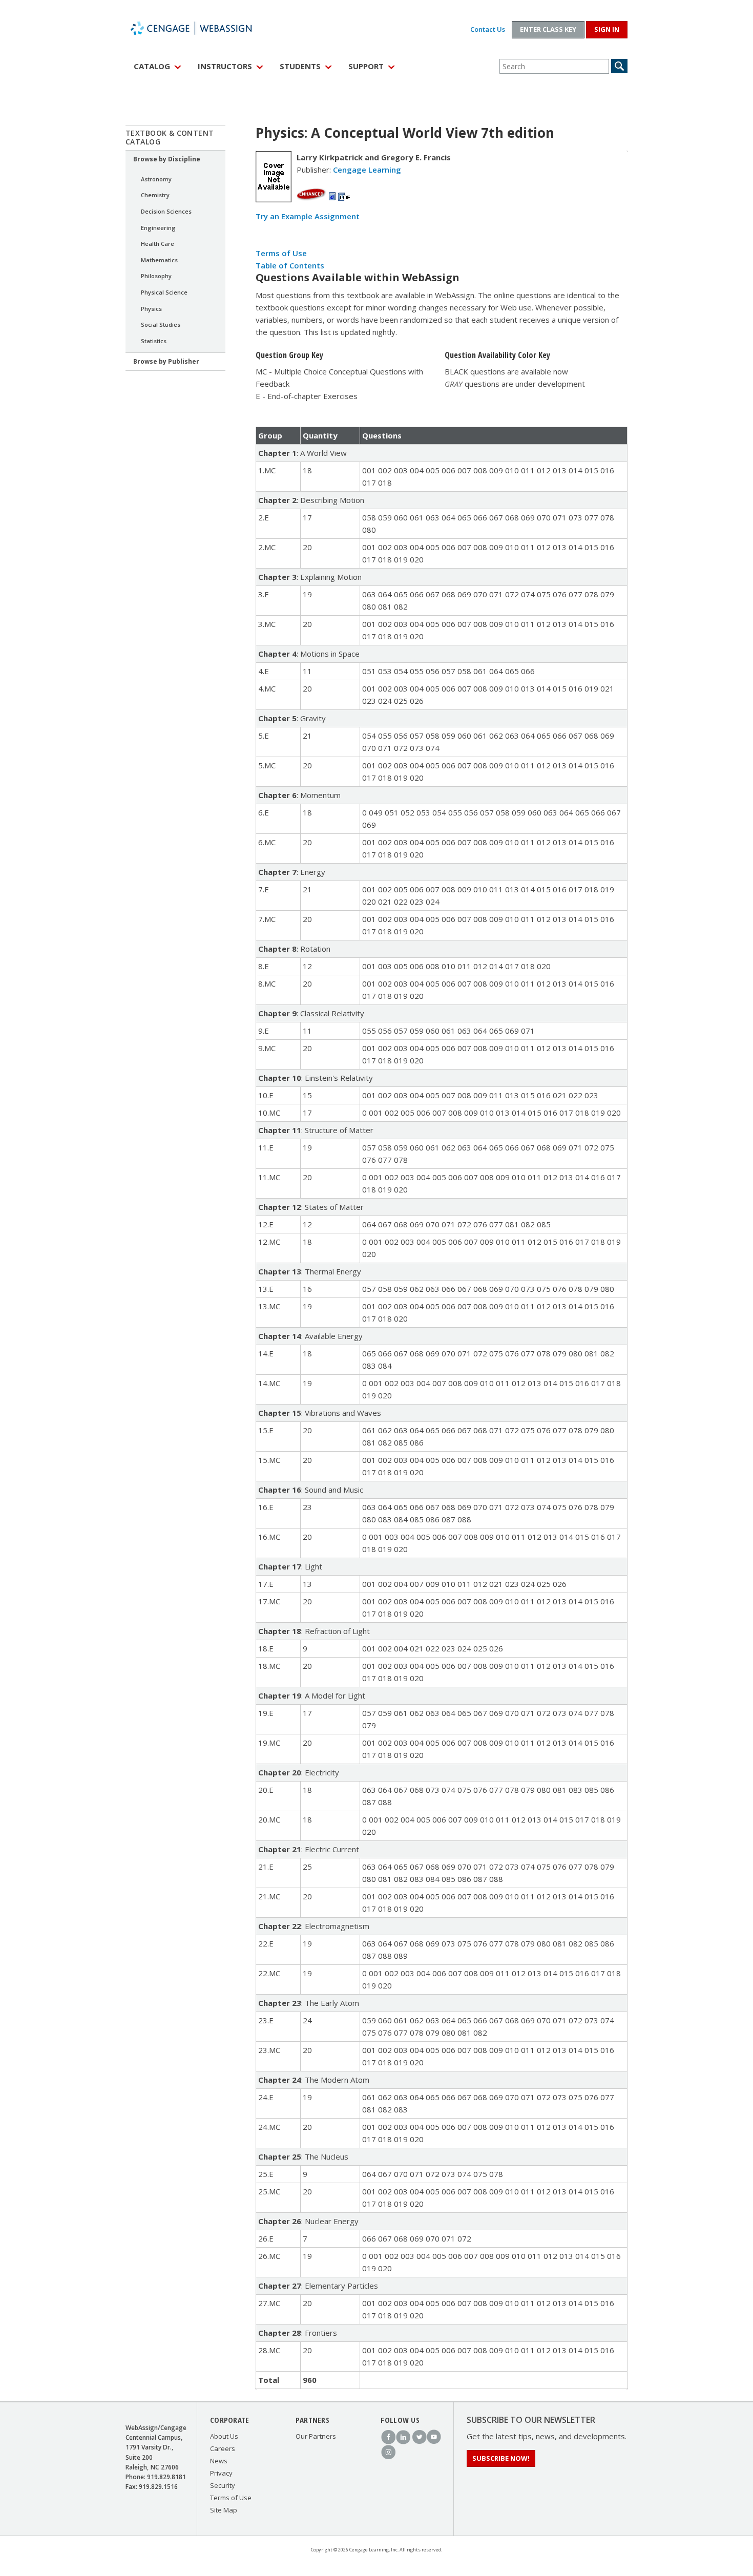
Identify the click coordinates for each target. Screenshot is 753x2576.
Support (366, 66)
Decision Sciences (166, 211)
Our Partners (316, 2436)
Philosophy (156, 276)
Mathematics (159, 260)
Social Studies (161, 324)
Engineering (158, 228)
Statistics (154, 341)
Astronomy (156, 179)
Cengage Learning (367, 170)
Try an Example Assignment (308, 216)
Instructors (225, 66)
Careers (223, 2448)
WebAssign (202, 28)
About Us (224, 2436)
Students (300, 66)
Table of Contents (290, 265)
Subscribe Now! (501, 2458)
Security (223, 2485)
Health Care (158, 244)
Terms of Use (281, 253)
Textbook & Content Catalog (170, 137)
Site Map (224, 2510)
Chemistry (155, 195)
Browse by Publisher (166, 361)
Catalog (152, 66)
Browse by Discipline (167, 159)
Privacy (221, 2473)
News (219, 2461)
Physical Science (164, 292)
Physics (151, 309)
